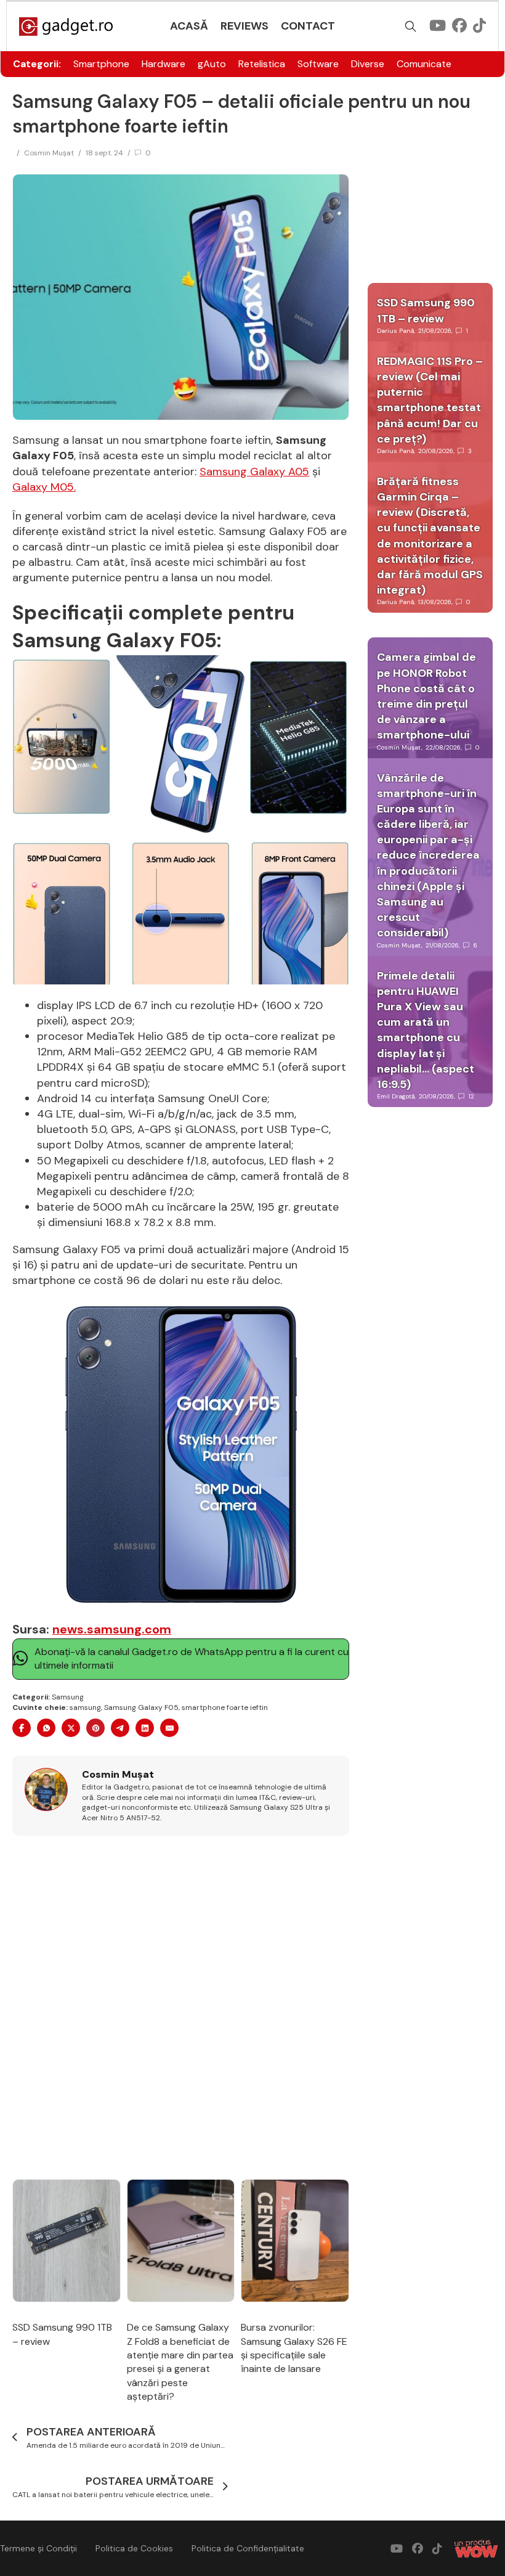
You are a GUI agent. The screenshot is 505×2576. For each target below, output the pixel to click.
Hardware (164, 64)
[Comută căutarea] (411, 27)
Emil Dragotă (396, 1096)
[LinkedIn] (145, 1728)
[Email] (169, 1728)
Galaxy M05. (44, 487)
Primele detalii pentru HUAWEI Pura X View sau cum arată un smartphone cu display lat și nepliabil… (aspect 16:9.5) (426, 1030)
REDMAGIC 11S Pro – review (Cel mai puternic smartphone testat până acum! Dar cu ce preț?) (430, 400)
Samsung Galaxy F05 (141, 1707)
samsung (85, 1707)
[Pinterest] (95, 1728)
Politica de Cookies (134, 2548)
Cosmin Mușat (49, 153)
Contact (308, 26)
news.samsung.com (112, 1629)
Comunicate (424, 64)
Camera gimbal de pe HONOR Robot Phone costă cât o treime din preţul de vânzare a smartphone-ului (426, 696)
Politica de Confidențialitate (248, 2548)
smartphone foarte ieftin (225, 1707)
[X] (71, 1728)
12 (471, 1096)
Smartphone (101, 64)
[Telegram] (120, 1728)
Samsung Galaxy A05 (254, 472)
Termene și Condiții (38, 2548)
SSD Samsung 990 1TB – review (426, 310)
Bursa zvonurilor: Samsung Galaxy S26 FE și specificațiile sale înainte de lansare (294, 2348)
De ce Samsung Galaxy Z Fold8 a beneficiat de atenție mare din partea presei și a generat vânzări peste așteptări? (180, 2362)
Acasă (189, 26)
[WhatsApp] (46, 1728)
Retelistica (262, 64)
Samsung (68, 1697)
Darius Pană (395, 331)
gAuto (212, 64)
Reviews (244, 26)
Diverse (368, 64)
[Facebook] (22, 1728)
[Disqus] (181, 2008)
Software (318, 64)
